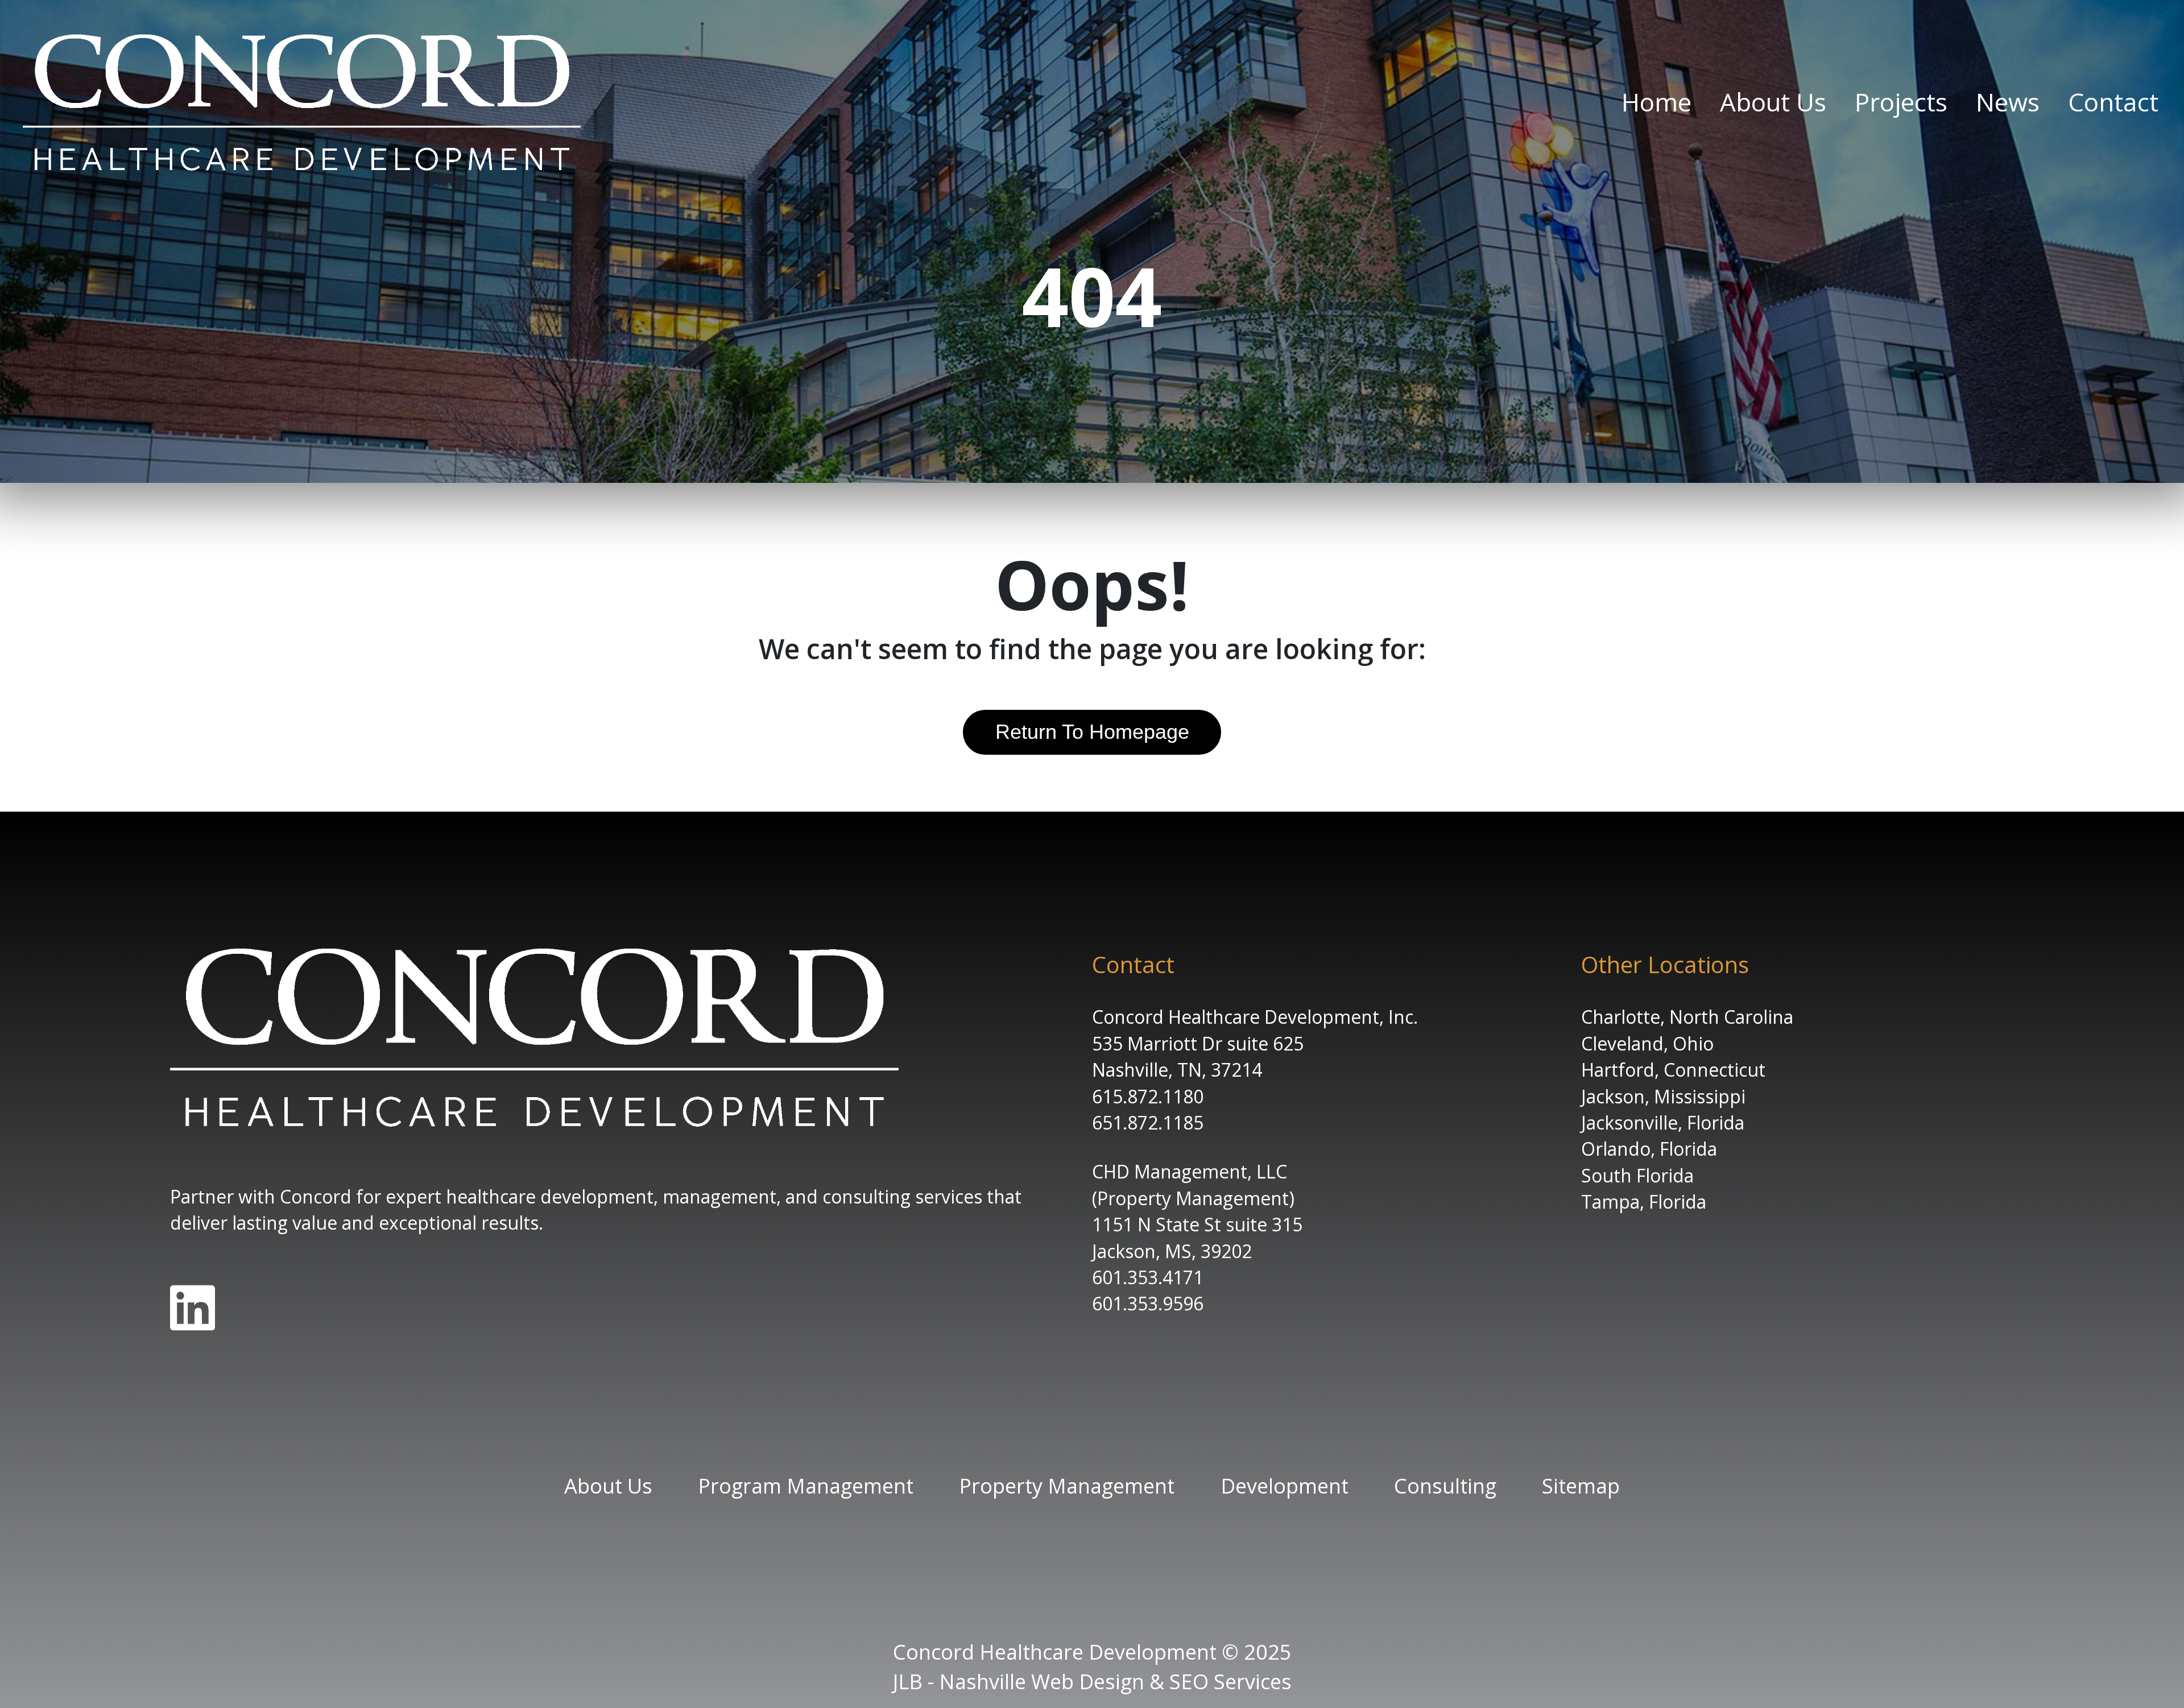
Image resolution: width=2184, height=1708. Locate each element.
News (2008, 102)
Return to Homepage (1092, 732)
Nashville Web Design (1042, 1682)
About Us (1773, 102)
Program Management (806, 1486)
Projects (1901, 102)
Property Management (1067, 1486)
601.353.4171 (1148, 1277)
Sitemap (1581, 1486)
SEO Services (1230, 1682)
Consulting (1445, 1486)
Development (1285, 1486)
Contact (2113, 102)
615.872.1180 (1148, 1096)
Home (1656, 102)
